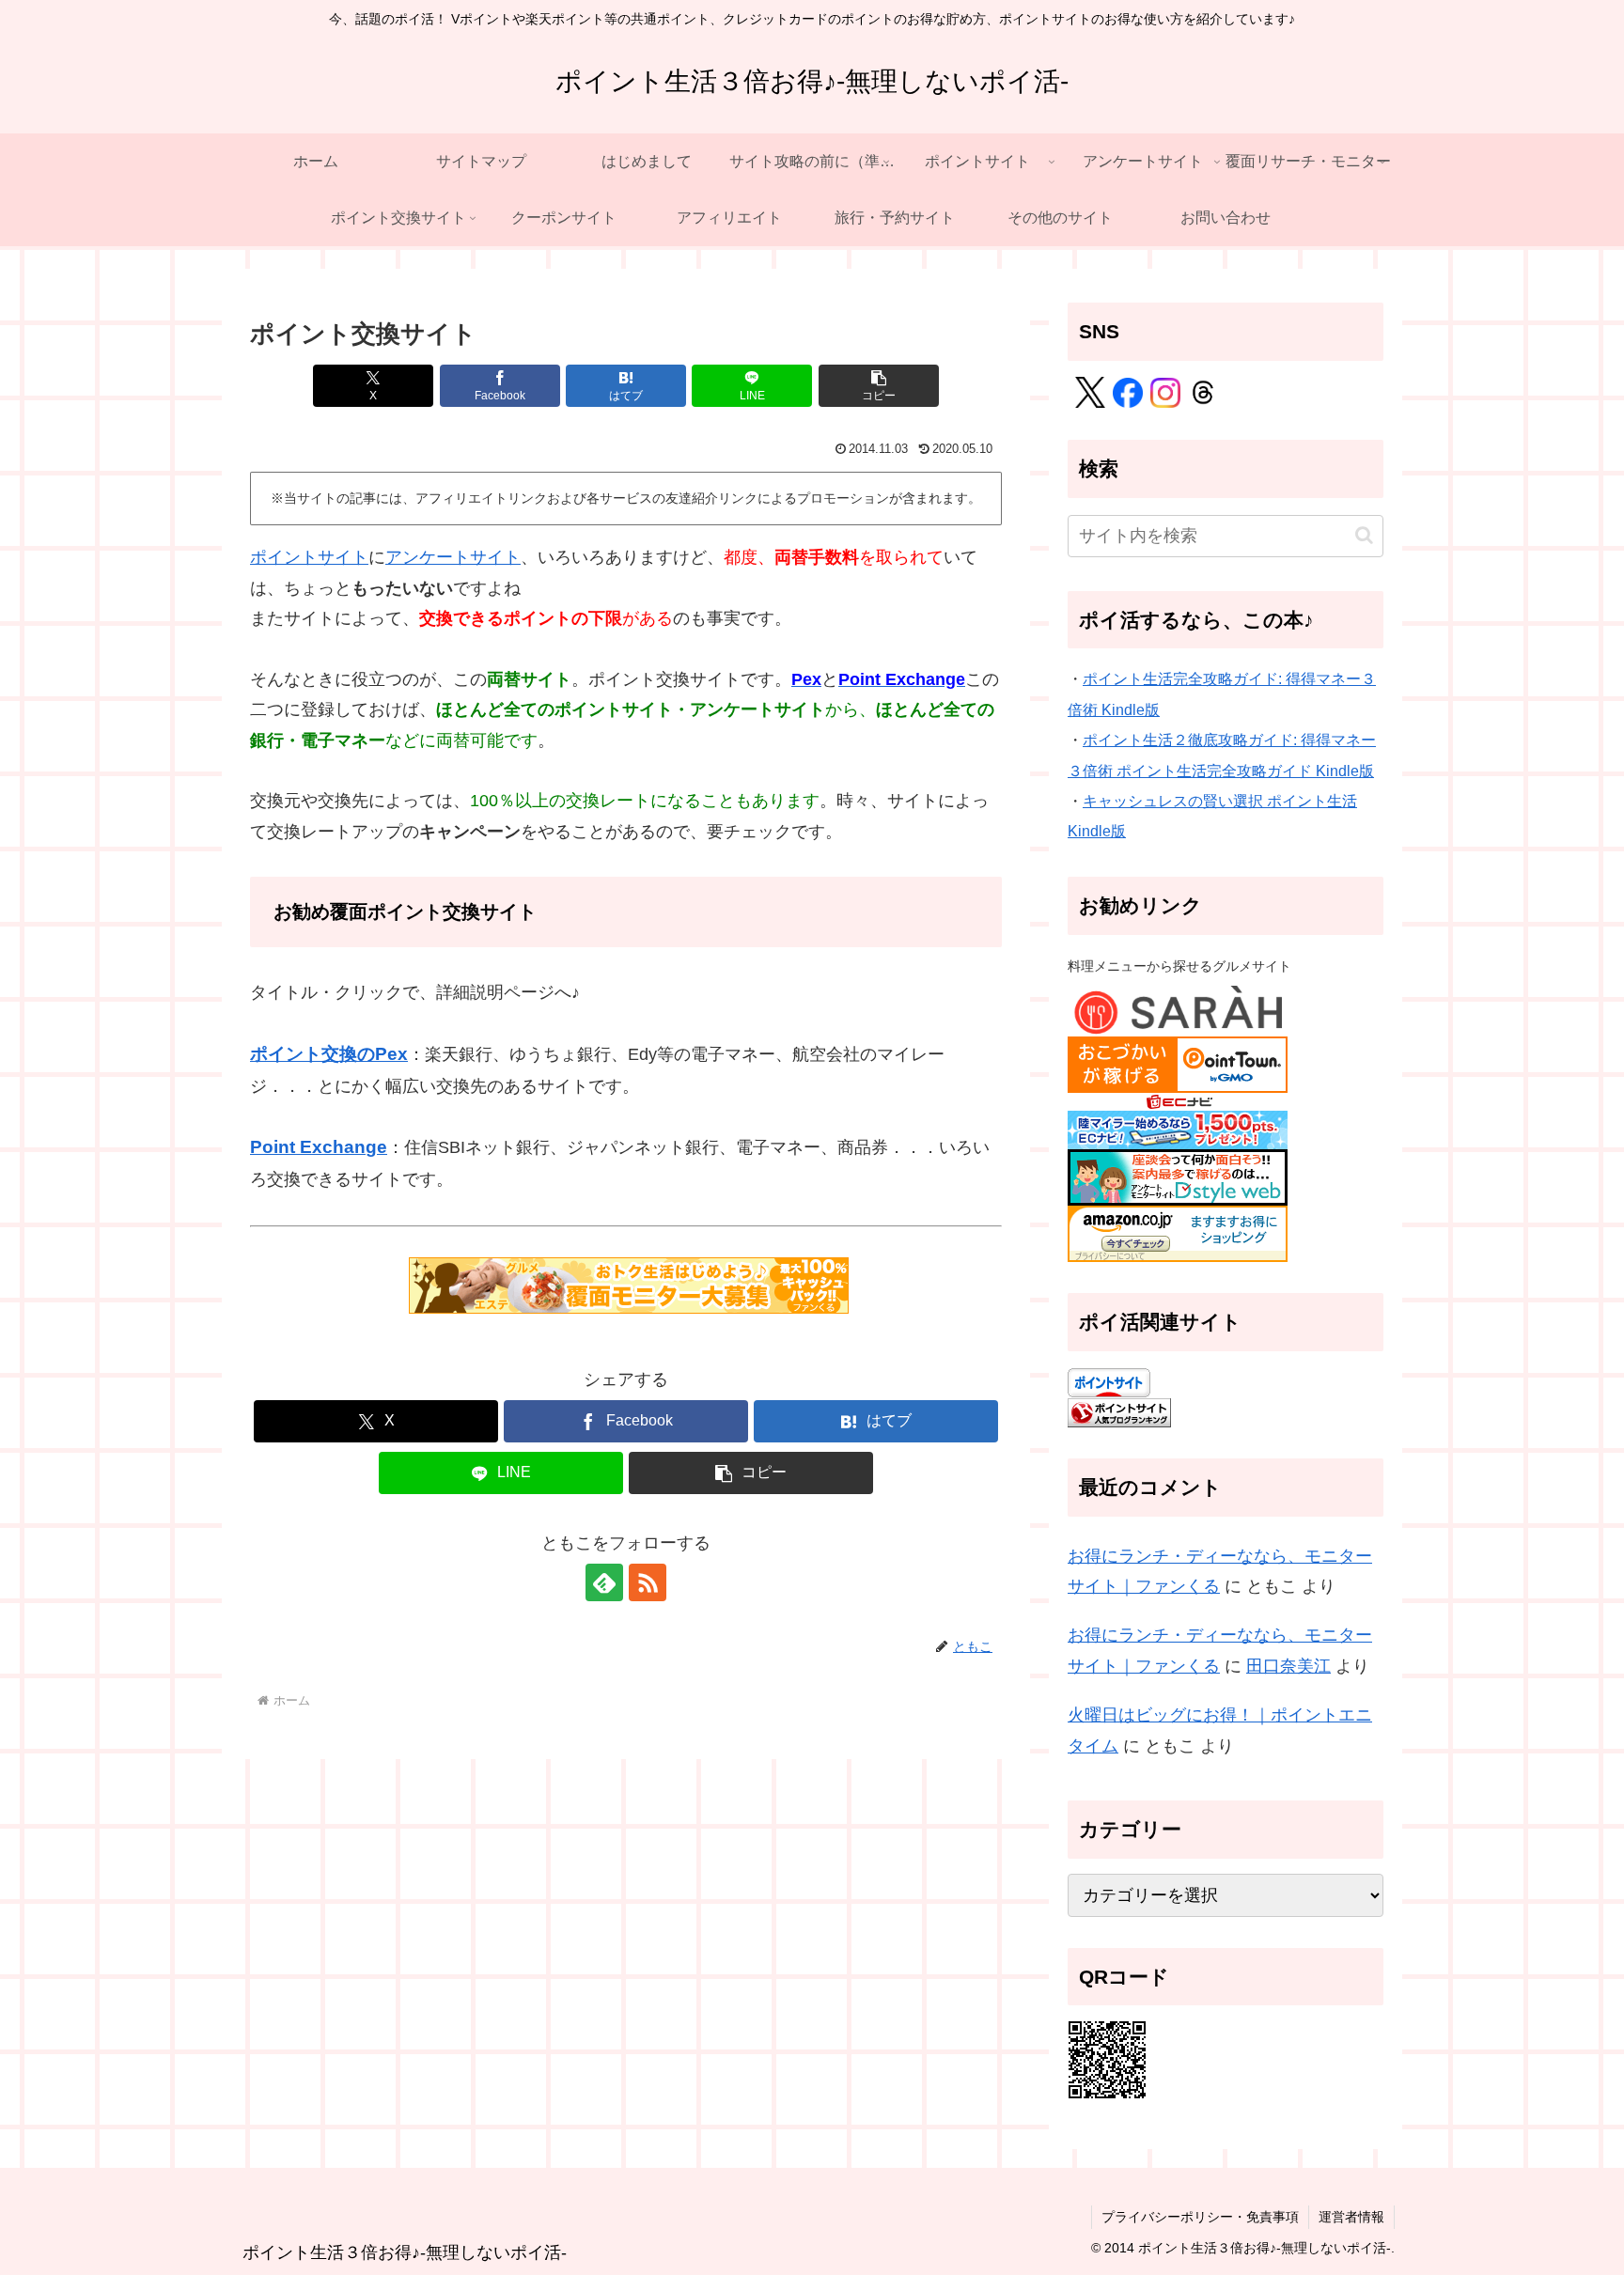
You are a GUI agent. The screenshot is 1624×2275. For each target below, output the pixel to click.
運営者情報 (1351, 2217)
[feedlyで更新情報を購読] (604, 1582)
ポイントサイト (309, 557)
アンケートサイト (453, 557)
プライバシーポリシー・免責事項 (1200, 2217)
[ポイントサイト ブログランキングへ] (1119, 1412)
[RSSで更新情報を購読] (648, 1582)
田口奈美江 (1288, 1666)
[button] (879, 386)
